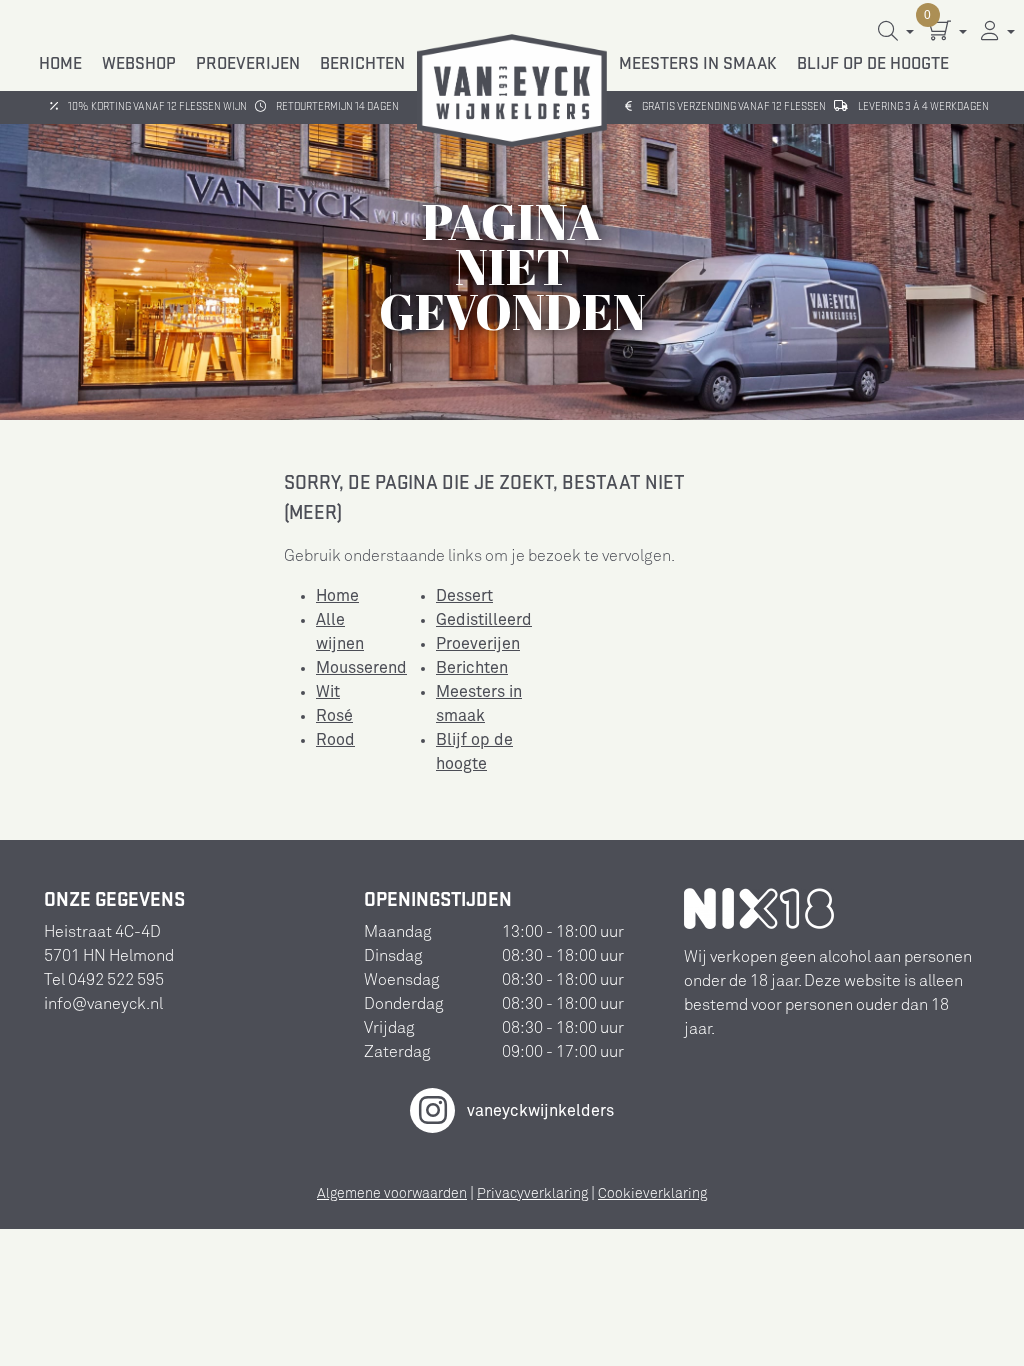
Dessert (464, 596)
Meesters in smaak (698, 63)
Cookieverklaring (652, 1194)
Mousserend (361, 668)
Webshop (139, 63)
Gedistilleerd (484, 620)
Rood (335, 740)
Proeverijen (248, 63)
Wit (328, 692)
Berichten (362, 63)
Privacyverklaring (532, 1194)
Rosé (334, 716)
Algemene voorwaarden (392, 1194)
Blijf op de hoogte (873, 63)
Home (60, 63)
